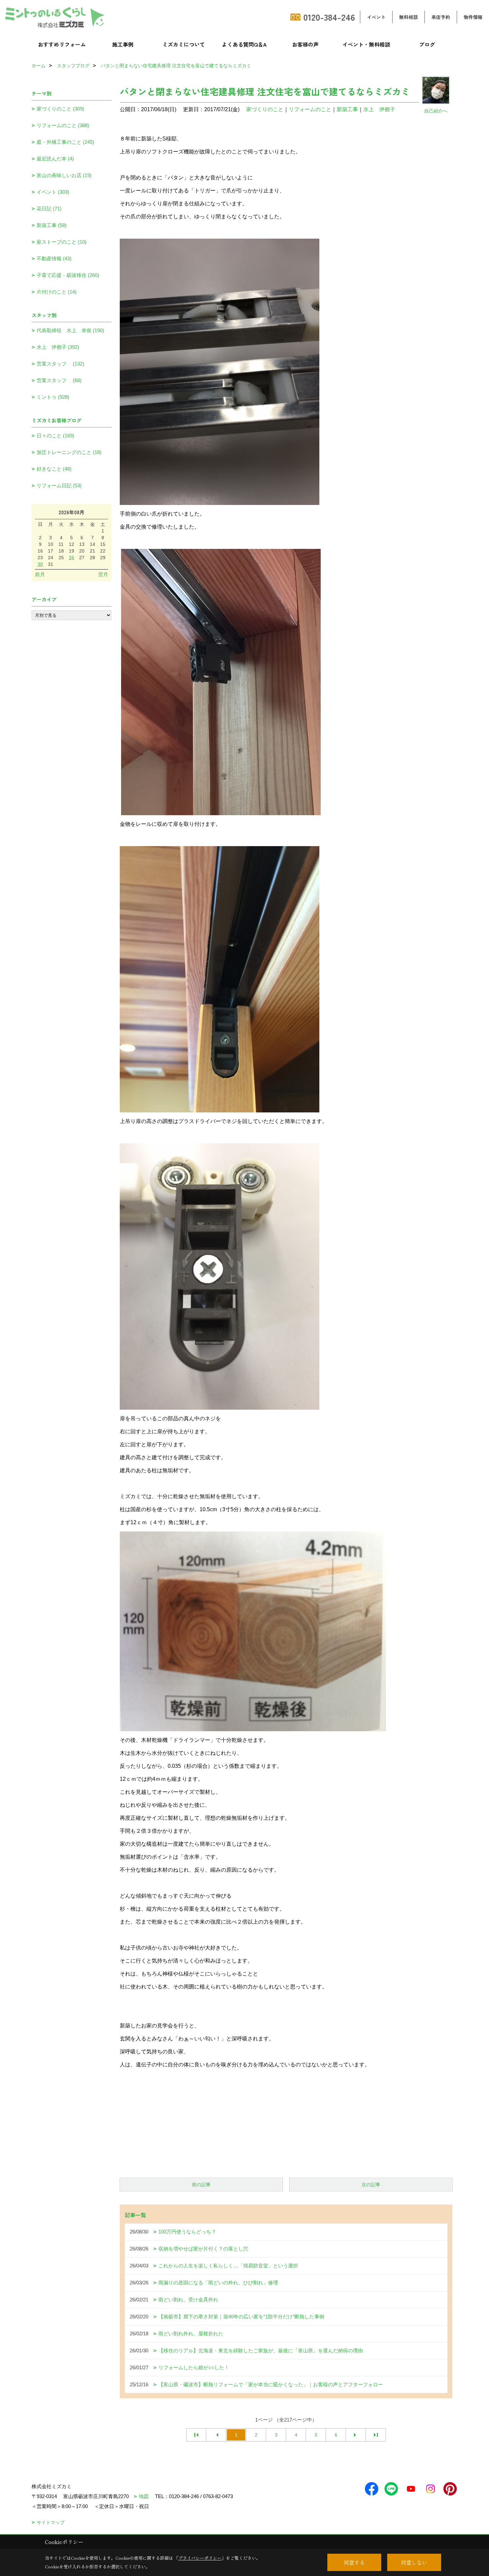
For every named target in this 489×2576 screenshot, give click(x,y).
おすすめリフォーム (62, 44)
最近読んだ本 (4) (55, 159)
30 (40, 564)
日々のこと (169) (55, 436)
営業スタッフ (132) (60, 364)
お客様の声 (305, 44)
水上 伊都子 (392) (58, 347)
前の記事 (201, 2185)
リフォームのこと (310, 109)
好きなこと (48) (54, 469)
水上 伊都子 (379, 109)
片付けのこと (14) (57, 292)
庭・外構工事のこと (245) (65, 142)
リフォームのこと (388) (63, 125)
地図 (144, 2496)
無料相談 (408, 17)
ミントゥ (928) (53, 397)
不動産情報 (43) (54, 258)
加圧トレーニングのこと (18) (69, 452)
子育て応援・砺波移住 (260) (68, 275)
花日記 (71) (49, 209)
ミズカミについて (184, 44)
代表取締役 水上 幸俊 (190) (70, 330)
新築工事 (347, 109)
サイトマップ (51, 2522)
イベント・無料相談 (366, 44)
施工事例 (123, 44)
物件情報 (473, 17)
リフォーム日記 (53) (59, 485)
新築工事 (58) (52, 225)
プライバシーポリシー (200, 2558)
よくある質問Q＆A (244, 44)
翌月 (103, 574)
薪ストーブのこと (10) (62, 242)
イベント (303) (53, 192)
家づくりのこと (265, 109)
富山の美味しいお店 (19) (64, 175)
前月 (40, 574)
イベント (376, 17)
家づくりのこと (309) (60, 109)
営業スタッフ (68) (59, 380)
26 (72, 558)
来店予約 (441, 17)
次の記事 (371, 2185)
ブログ (427, 44)
